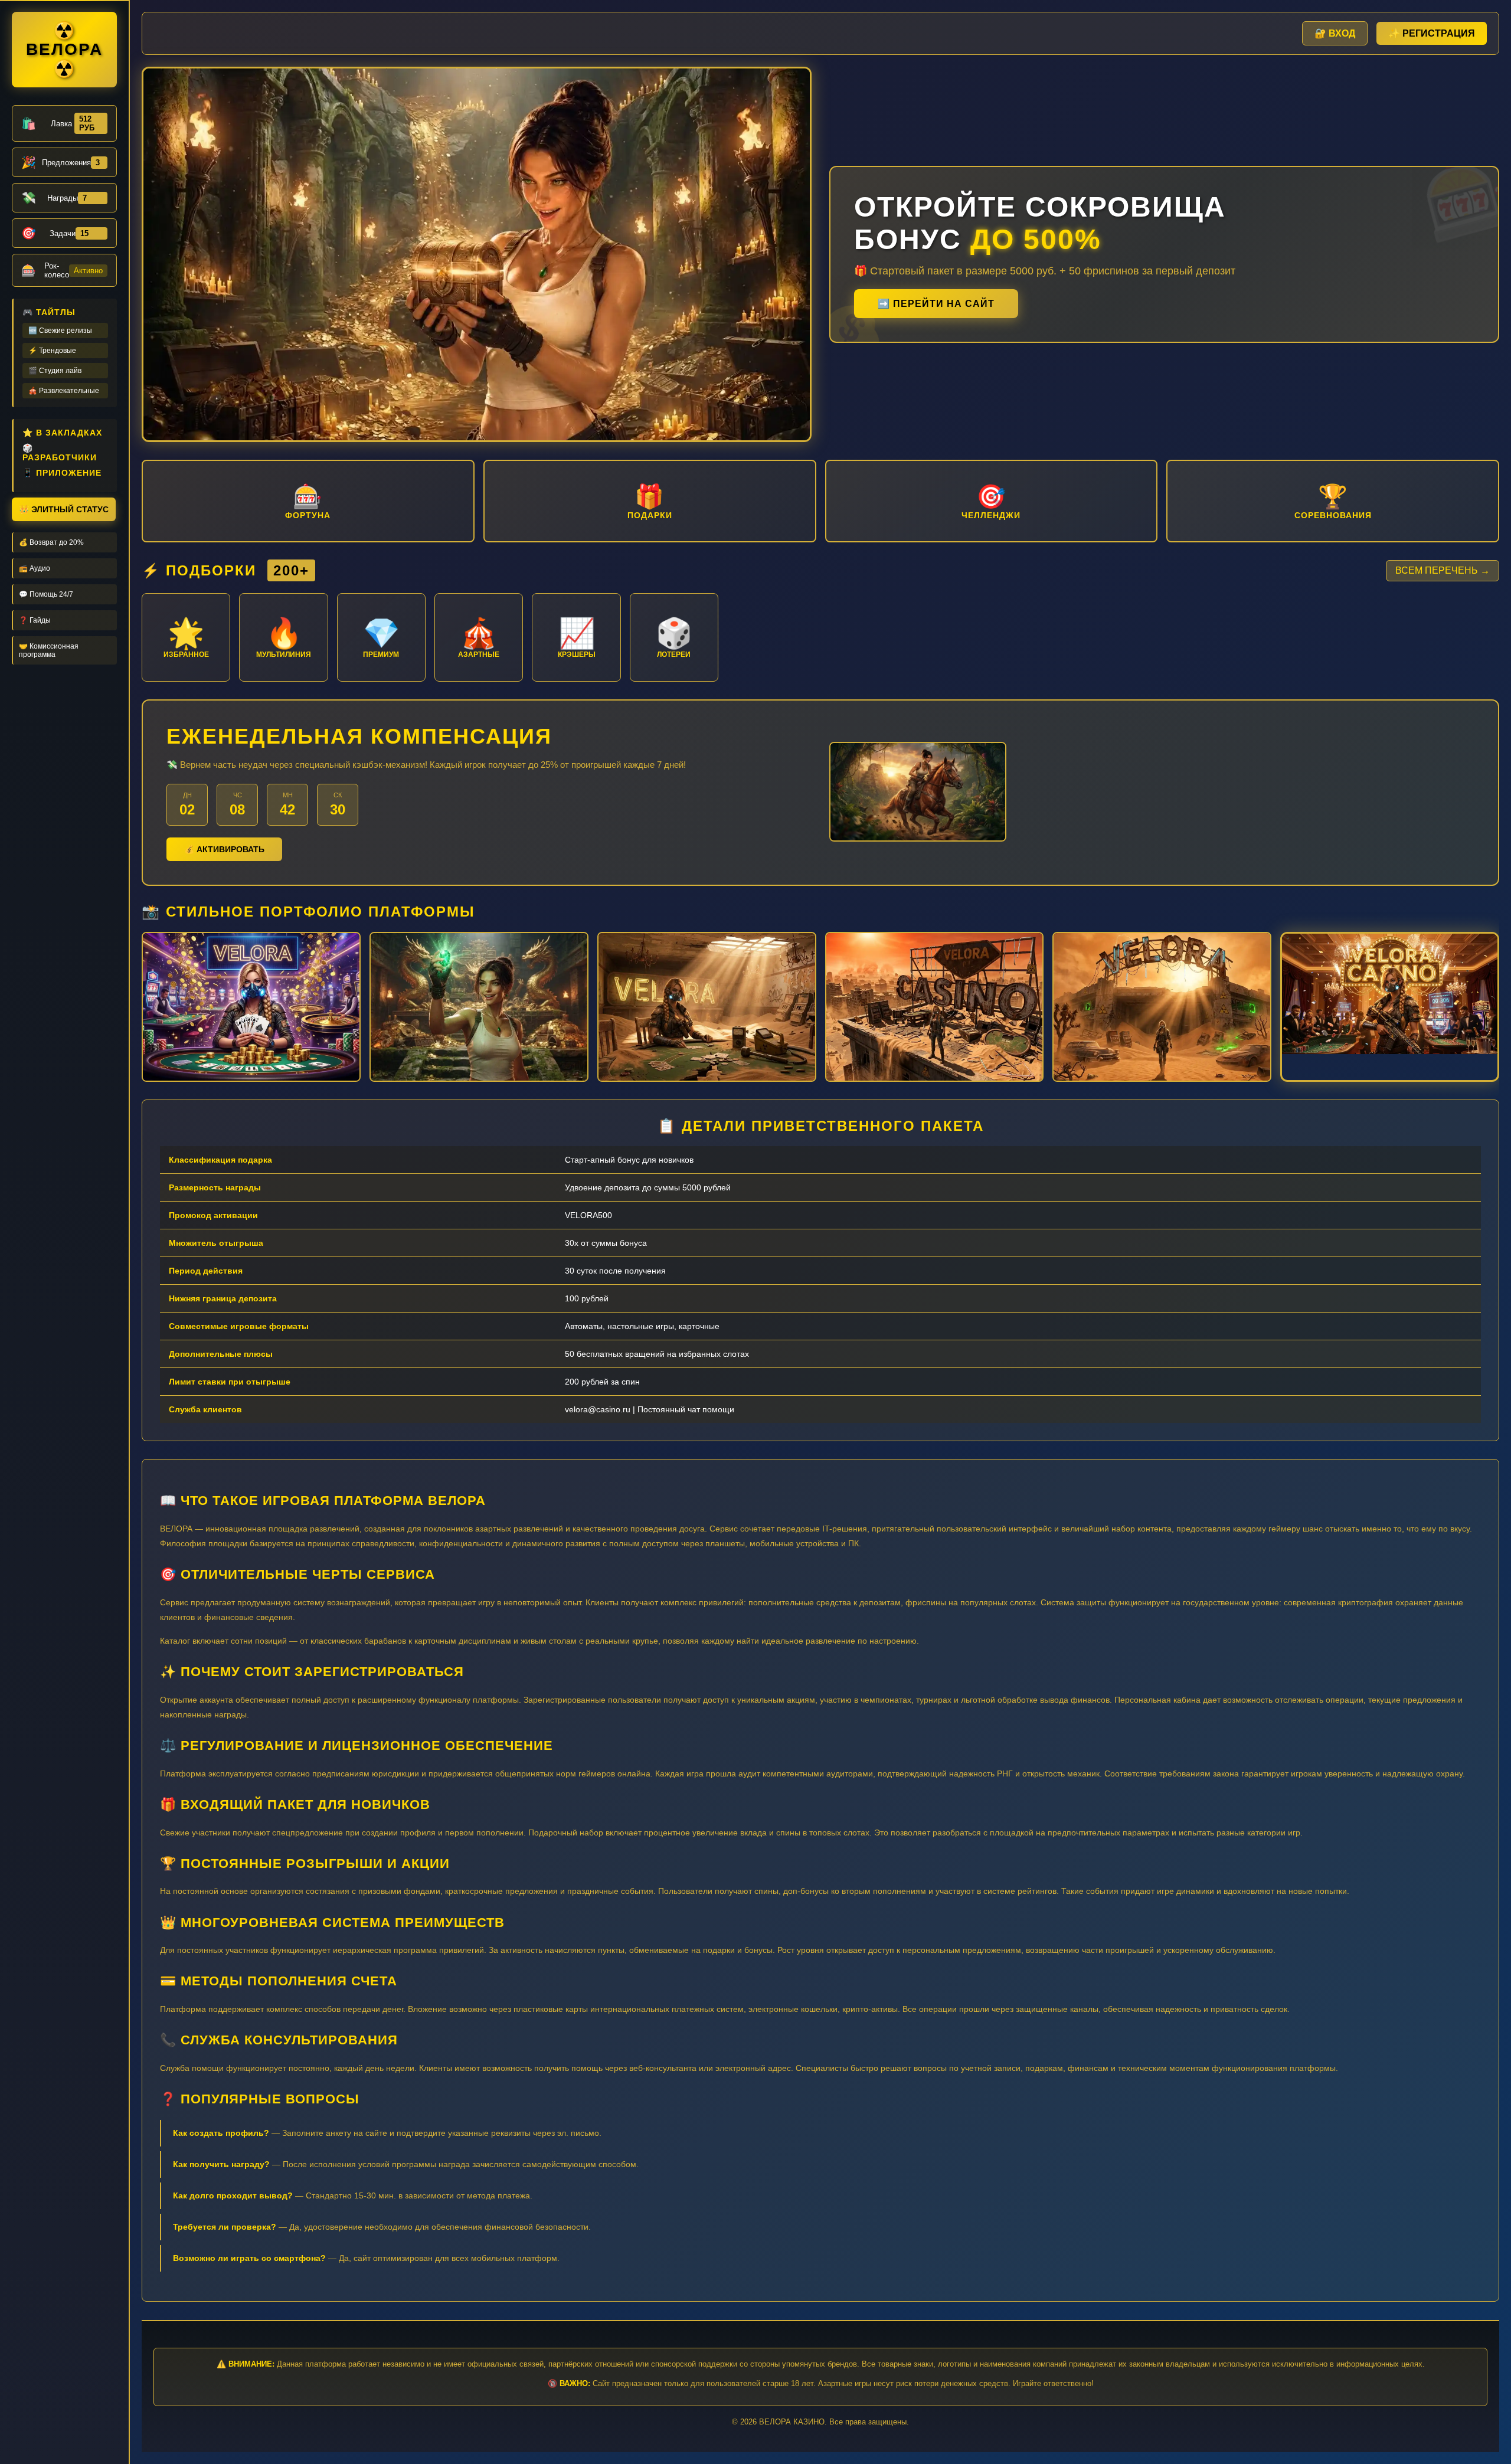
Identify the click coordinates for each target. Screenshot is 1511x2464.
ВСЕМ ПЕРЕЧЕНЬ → (1443, 570)
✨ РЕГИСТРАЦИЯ (1432, 33)
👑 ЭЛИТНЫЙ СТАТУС (64, 509)
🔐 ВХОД (1335, 33)
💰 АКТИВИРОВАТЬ (224, 849)
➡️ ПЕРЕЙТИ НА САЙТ (936, 304)
